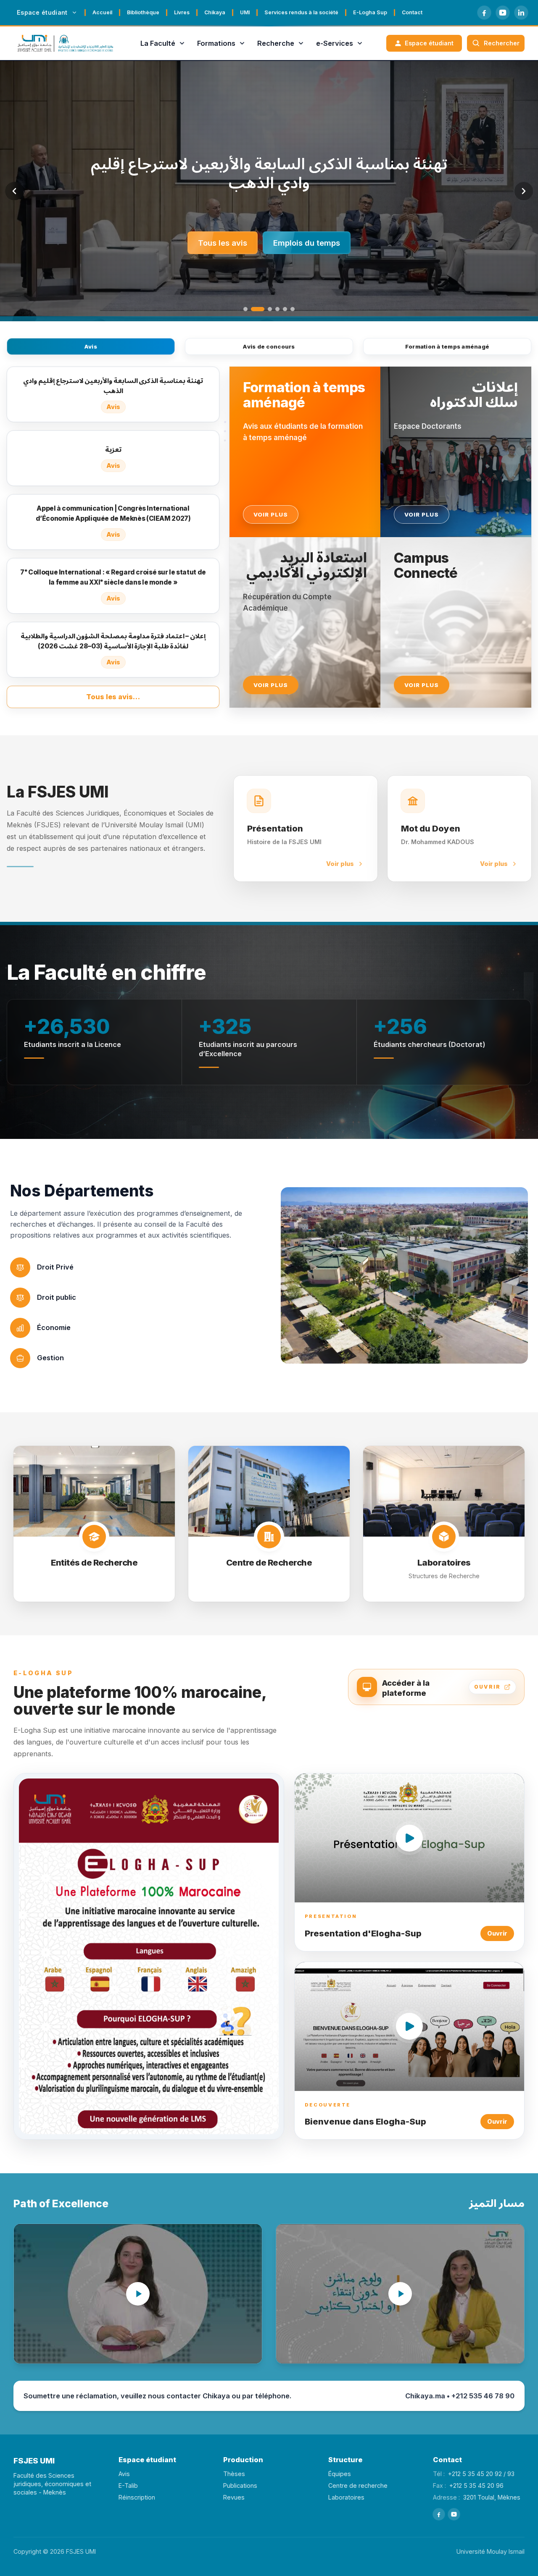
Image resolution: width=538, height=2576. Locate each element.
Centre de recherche (358, 2485)
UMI (245, 12)
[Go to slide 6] (293, 309)
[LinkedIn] (521, 13)
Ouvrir (497, 1933)
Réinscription (137, 2497)
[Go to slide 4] (277, 309)
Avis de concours (269, 346)
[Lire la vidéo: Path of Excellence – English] (138, 2294)
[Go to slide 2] (253, 309)
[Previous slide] (14, 191)
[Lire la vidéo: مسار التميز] (400, 2294)
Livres (182, 12)
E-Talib (128, 2485)
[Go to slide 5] (285, 309)
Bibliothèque (143, 12)
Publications (240, 2485)
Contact (412, 12)
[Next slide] (524, 191)
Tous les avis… (113, 697)
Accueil (102, 12)
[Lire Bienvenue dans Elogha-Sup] (409, 2026)
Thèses (234, 2474)
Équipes (340, 2474)
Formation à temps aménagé (447, 346)
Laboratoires (346, 2497)
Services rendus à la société (301, 12)
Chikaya (215, 12)
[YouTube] (503, 13)
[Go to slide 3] (265, 309)
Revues (234, 2497)
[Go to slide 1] (245, 309)
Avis (91, 346)
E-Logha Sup (370, 12)
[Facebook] (484, 13)
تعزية (269, 173)
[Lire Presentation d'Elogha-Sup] (409, 1838)
